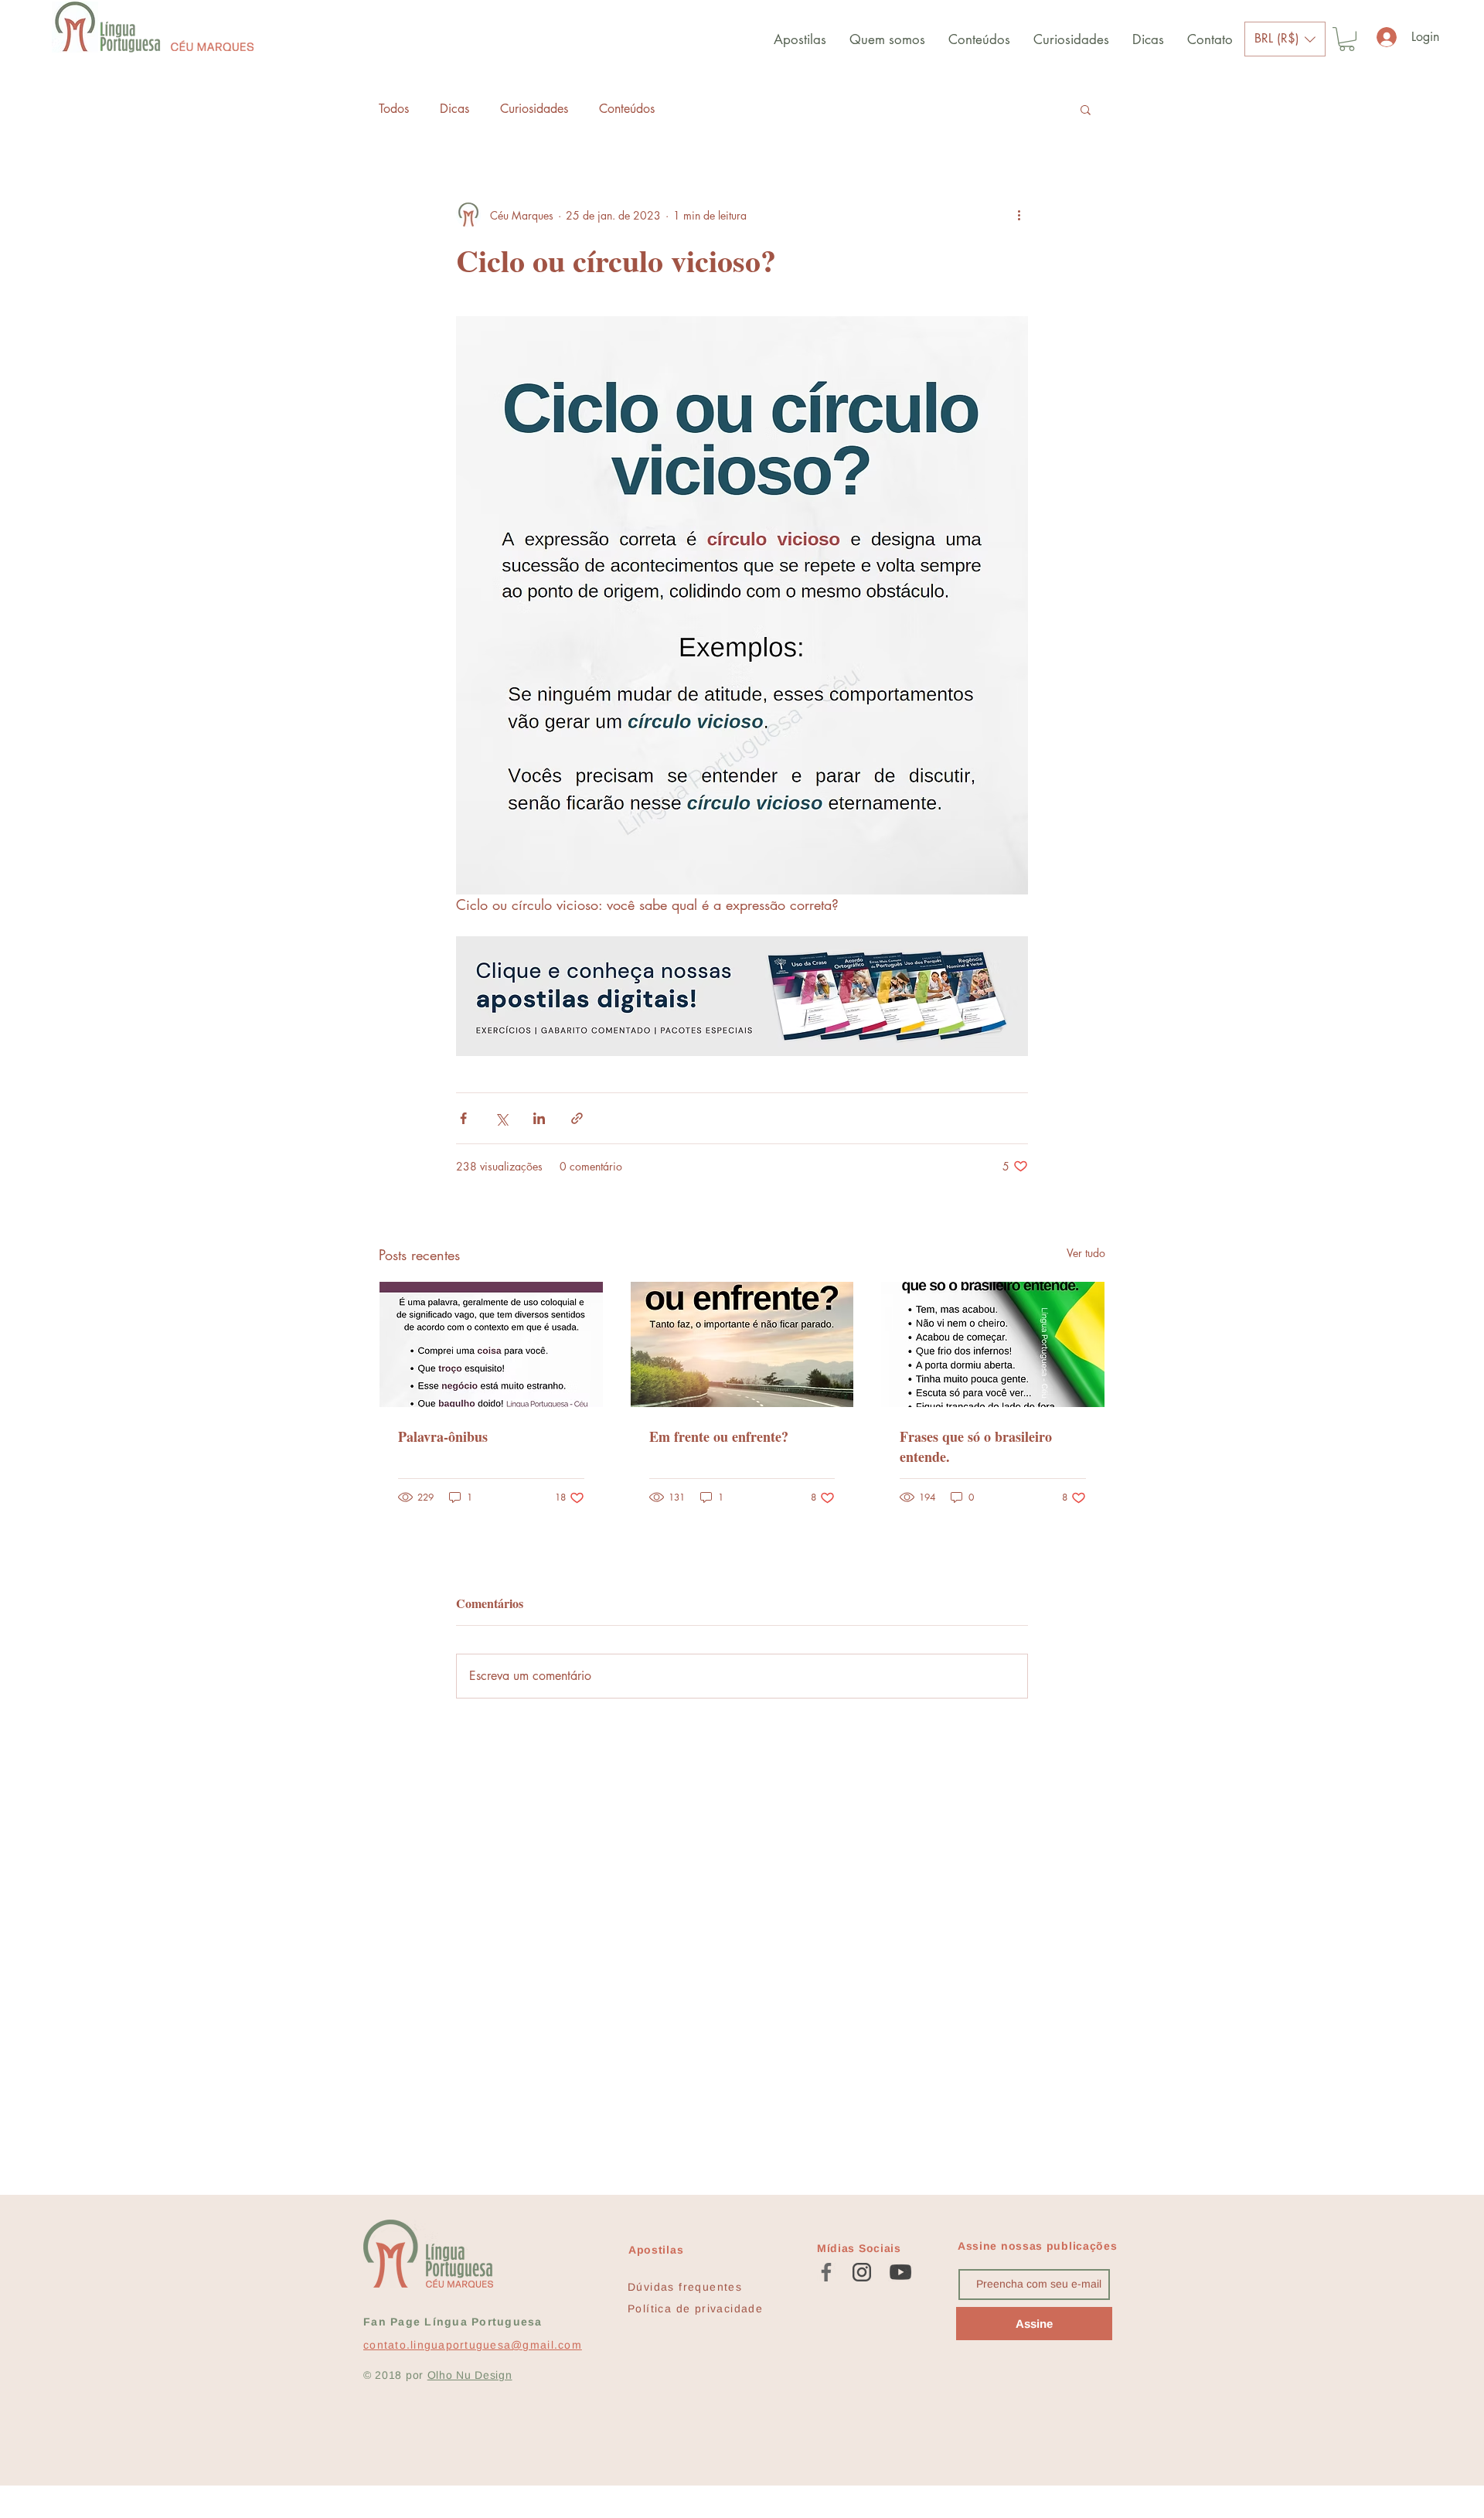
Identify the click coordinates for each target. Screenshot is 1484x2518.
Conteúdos (627, 109)
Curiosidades (534, 109)
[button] (1285, 39)
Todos (394, 109)
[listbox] (1285, 39)
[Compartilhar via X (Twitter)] (501, 1118)
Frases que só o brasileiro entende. (976, 1446)
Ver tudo (1086, 1253)
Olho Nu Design (470, 2375)
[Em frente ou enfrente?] (742, 1344)
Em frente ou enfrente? (719, 1436)
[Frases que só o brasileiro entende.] (993, 1344)
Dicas (454, 109)
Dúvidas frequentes (685, 2287)
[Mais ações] (1019, 215)
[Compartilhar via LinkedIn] (539, 1118)
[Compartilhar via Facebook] (463, 1118)
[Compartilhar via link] (577, 1118)
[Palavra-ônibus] (491, 1344)
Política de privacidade (695, 2308)
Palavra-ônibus (443, 1436)
